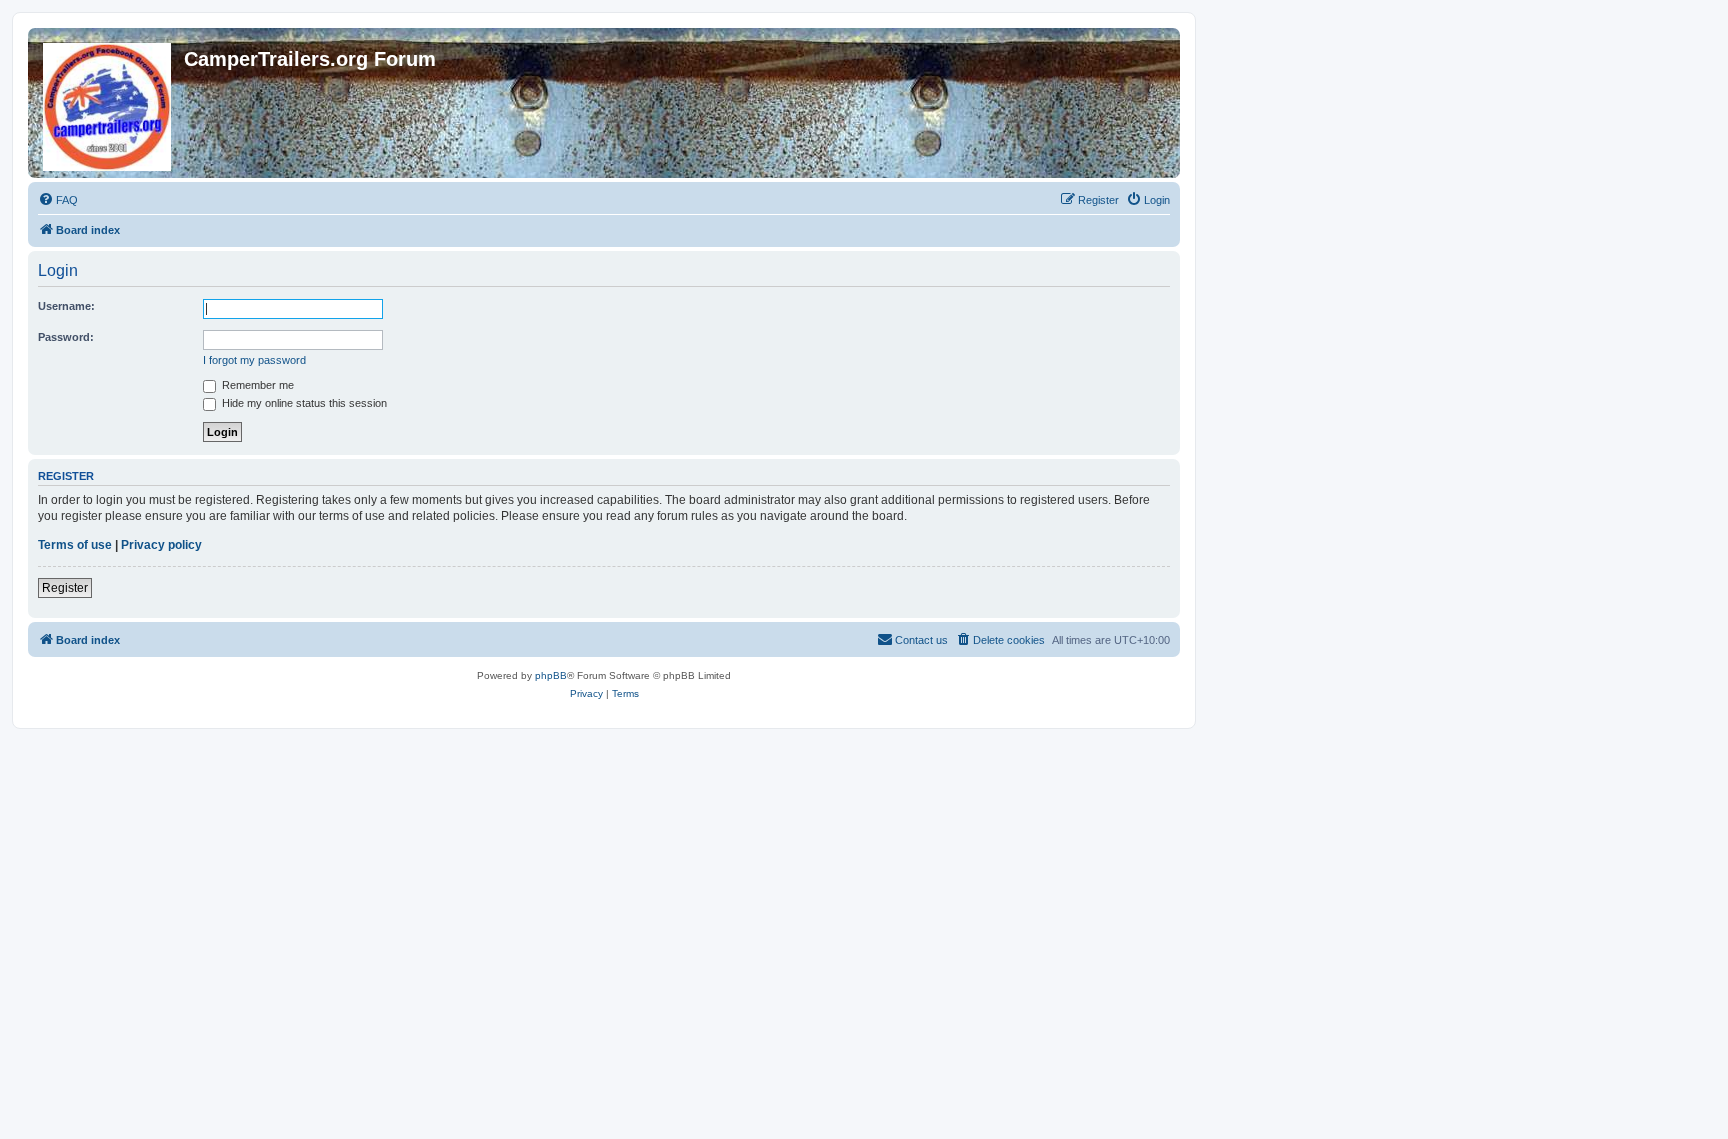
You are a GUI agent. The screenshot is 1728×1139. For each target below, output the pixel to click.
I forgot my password (254, 360)
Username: (66, 306)
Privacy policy (161, 545)
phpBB (551, 675)
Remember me (256, 385)
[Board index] (108, 103)
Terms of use (75, 545)
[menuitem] (58, 200)
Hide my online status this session (303, 403)
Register (65, 588)
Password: (66, 337)
